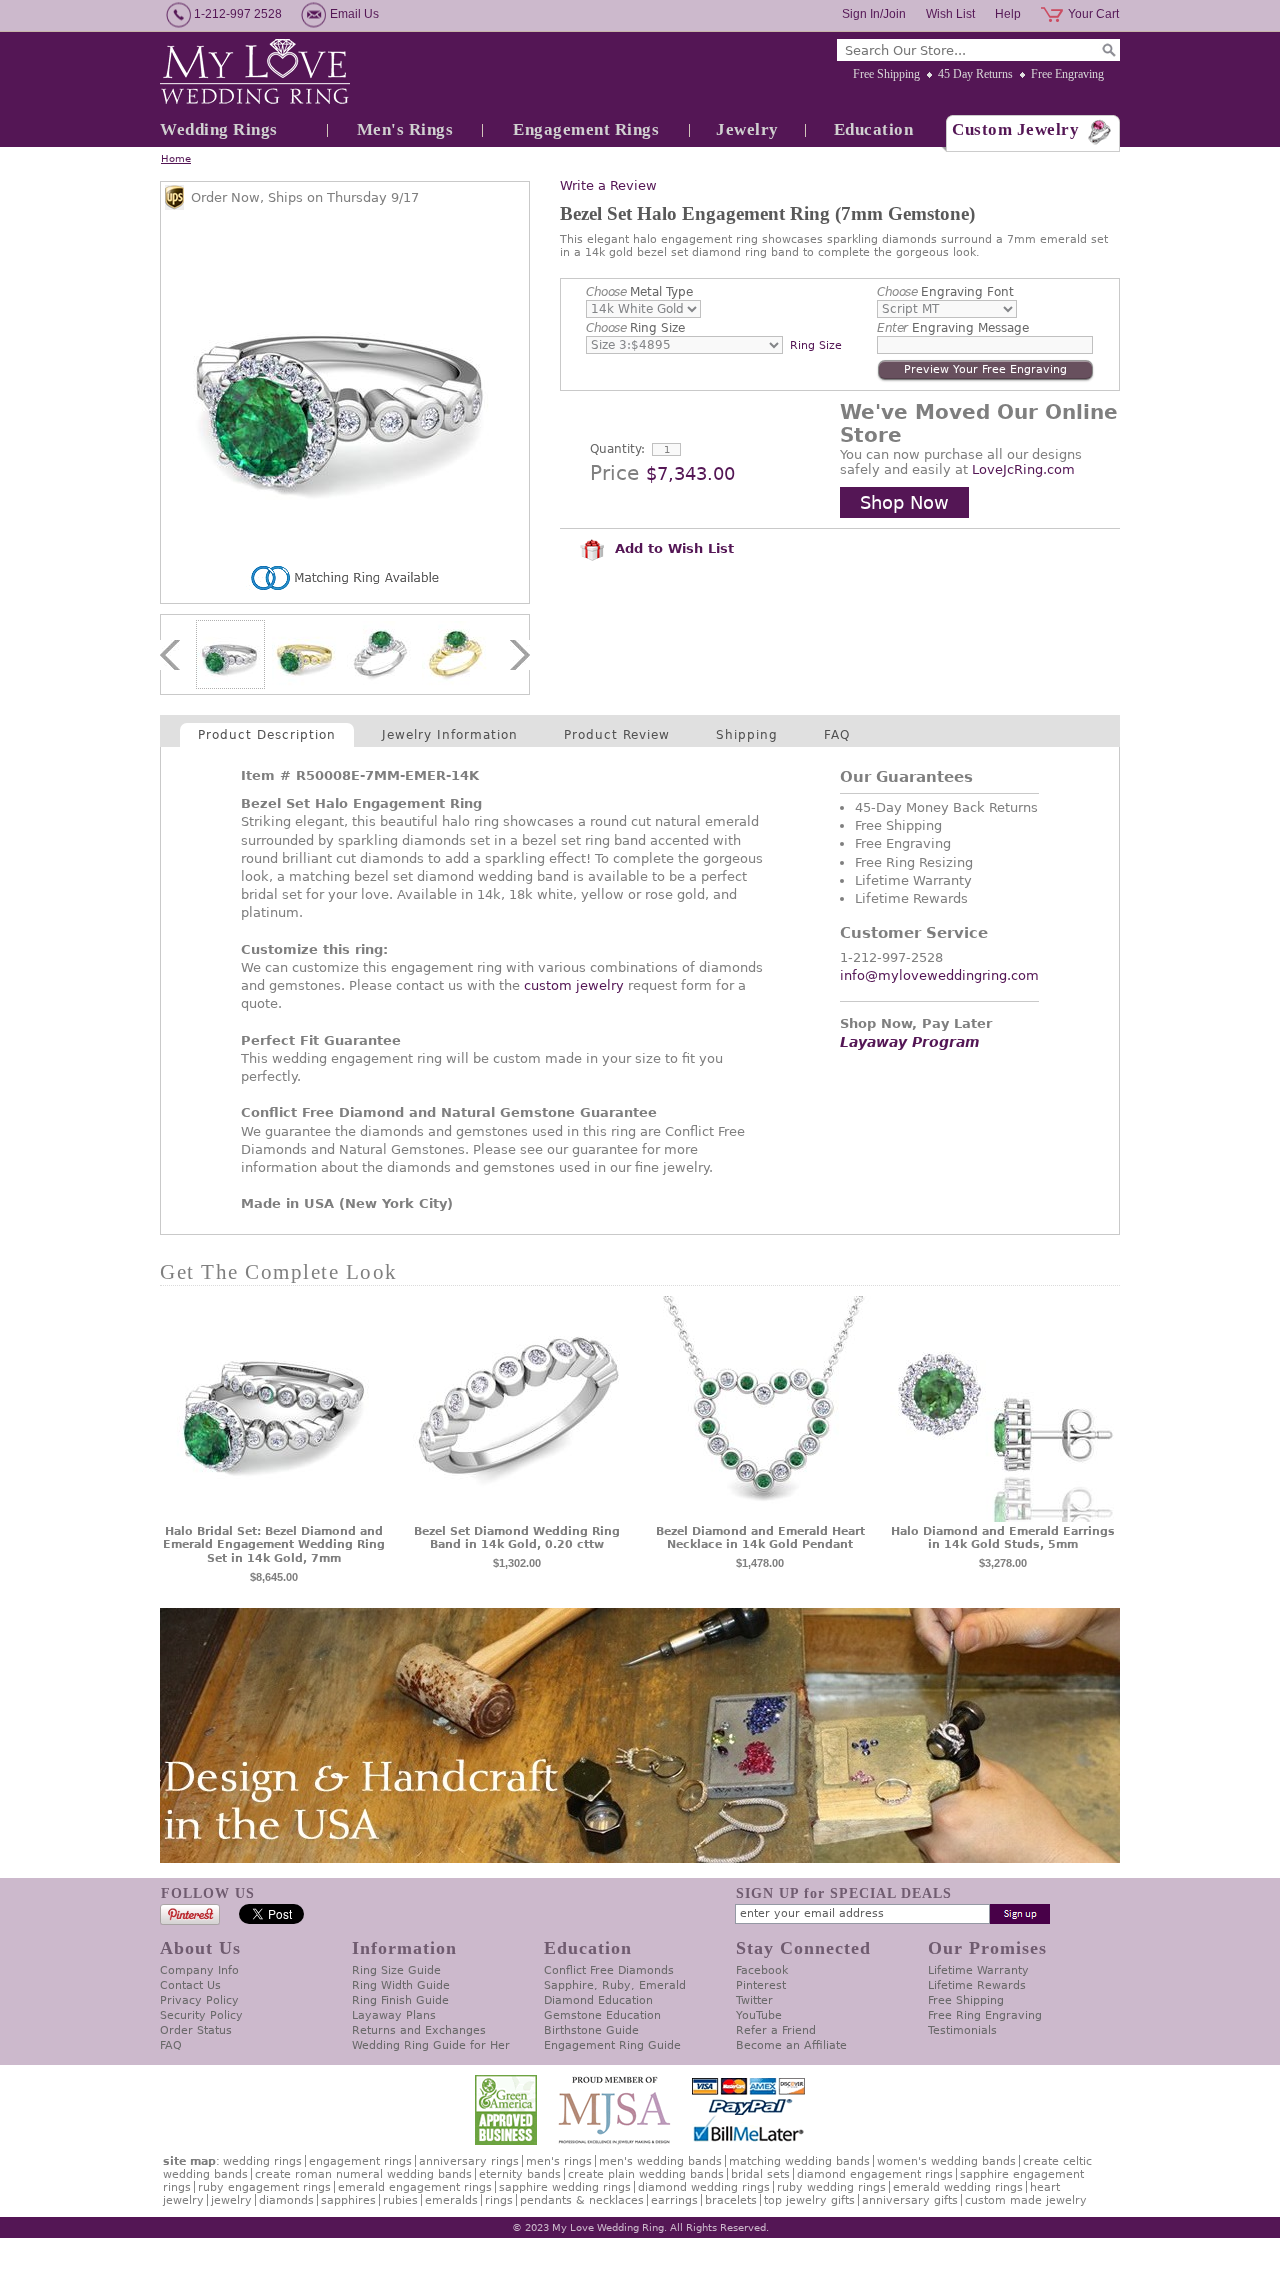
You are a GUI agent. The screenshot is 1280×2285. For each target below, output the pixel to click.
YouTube (759, 2015)
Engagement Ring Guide (612, 2045)
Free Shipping (886, 74)
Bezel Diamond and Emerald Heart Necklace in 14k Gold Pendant (760, 1538)
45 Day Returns (975, 74)
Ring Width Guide (401, 1985)
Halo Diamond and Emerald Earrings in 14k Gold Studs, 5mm (1003, 1538)
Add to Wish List (672, 548)
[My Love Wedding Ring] (255, 73)
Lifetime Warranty (978, 1970)
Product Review (617, 735)
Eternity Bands (520, 2174)
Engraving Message (953, 328)
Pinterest (761, 1985)
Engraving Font (945, 292)
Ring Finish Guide (400, 2000)
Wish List (950, 14)
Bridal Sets (760, 2174)
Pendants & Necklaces (582, 2200)
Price (614, 473)
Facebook (762, 1970)
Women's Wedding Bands (946, 2161)
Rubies (400, 2200)
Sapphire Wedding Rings (565, 2187)
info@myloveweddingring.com (939, 975)
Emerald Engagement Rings (415, 2187)
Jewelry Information (450, 735)
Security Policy (201, 2015)
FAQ (837, 735)
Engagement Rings (586, 129)
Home (176, 158)
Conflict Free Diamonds (609, 1970)
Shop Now (904, 502)
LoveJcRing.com (1023, 469)
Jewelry (747, 129)
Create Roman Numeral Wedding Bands (363, 2174)
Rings (499, 2200)
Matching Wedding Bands (799, 2161)
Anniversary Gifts (910, 2200)
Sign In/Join (874, 14)
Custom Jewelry (1015, 129)
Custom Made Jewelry (1026, 2200)
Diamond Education (598, 2000)
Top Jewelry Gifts (809, 2200)
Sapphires (348, 2200)
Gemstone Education (602, 2015)
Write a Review (608, 185)
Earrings (674, 2200)
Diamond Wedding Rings (704, 2187)
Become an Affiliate (791, 2045)
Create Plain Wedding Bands (646, 2174)
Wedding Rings (219, 129)
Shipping (747, 735)
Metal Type (639, 292)
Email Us (354, 14)
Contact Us (190, 1985)
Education (874, 129)
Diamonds (286, 2200)
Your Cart (1093, 14)
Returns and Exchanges (419, 2030)
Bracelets (731, 2200)
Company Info (199, 1970)
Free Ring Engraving (985, 2015)
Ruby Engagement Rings (264, 2187)
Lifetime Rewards (977, 1985)
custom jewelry (574, 985)
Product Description (267, 735)
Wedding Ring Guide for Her (431, 2045)
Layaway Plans (394, 2015)
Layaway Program (910, 1042)
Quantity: (617, 449)
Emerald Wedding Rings (958, 2187)
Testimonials (962, 2030)
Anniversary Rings (469, 2161)
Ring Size (635, 328)
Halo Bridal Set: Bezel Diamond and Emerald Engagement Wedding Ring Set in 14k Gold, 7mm (274, 1545)
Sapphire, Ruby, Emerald (615, 1985)
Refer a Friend (776, 2030)
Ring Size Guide (396, 1970)
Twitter (754, 2000)
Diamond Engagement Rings (875, 2174)
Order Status (196, 2030)
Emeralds (451, 2200)
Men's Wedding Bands (660, 2161)
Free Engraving (1067, 74)
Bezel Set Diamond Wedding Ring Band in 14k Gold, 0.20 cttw (517, 1538)
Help (1008, 14)
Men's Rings (405, 129)
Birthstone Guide (591, 2030)
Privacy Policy (199, 2000)
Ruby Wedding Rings (831, 2187)
